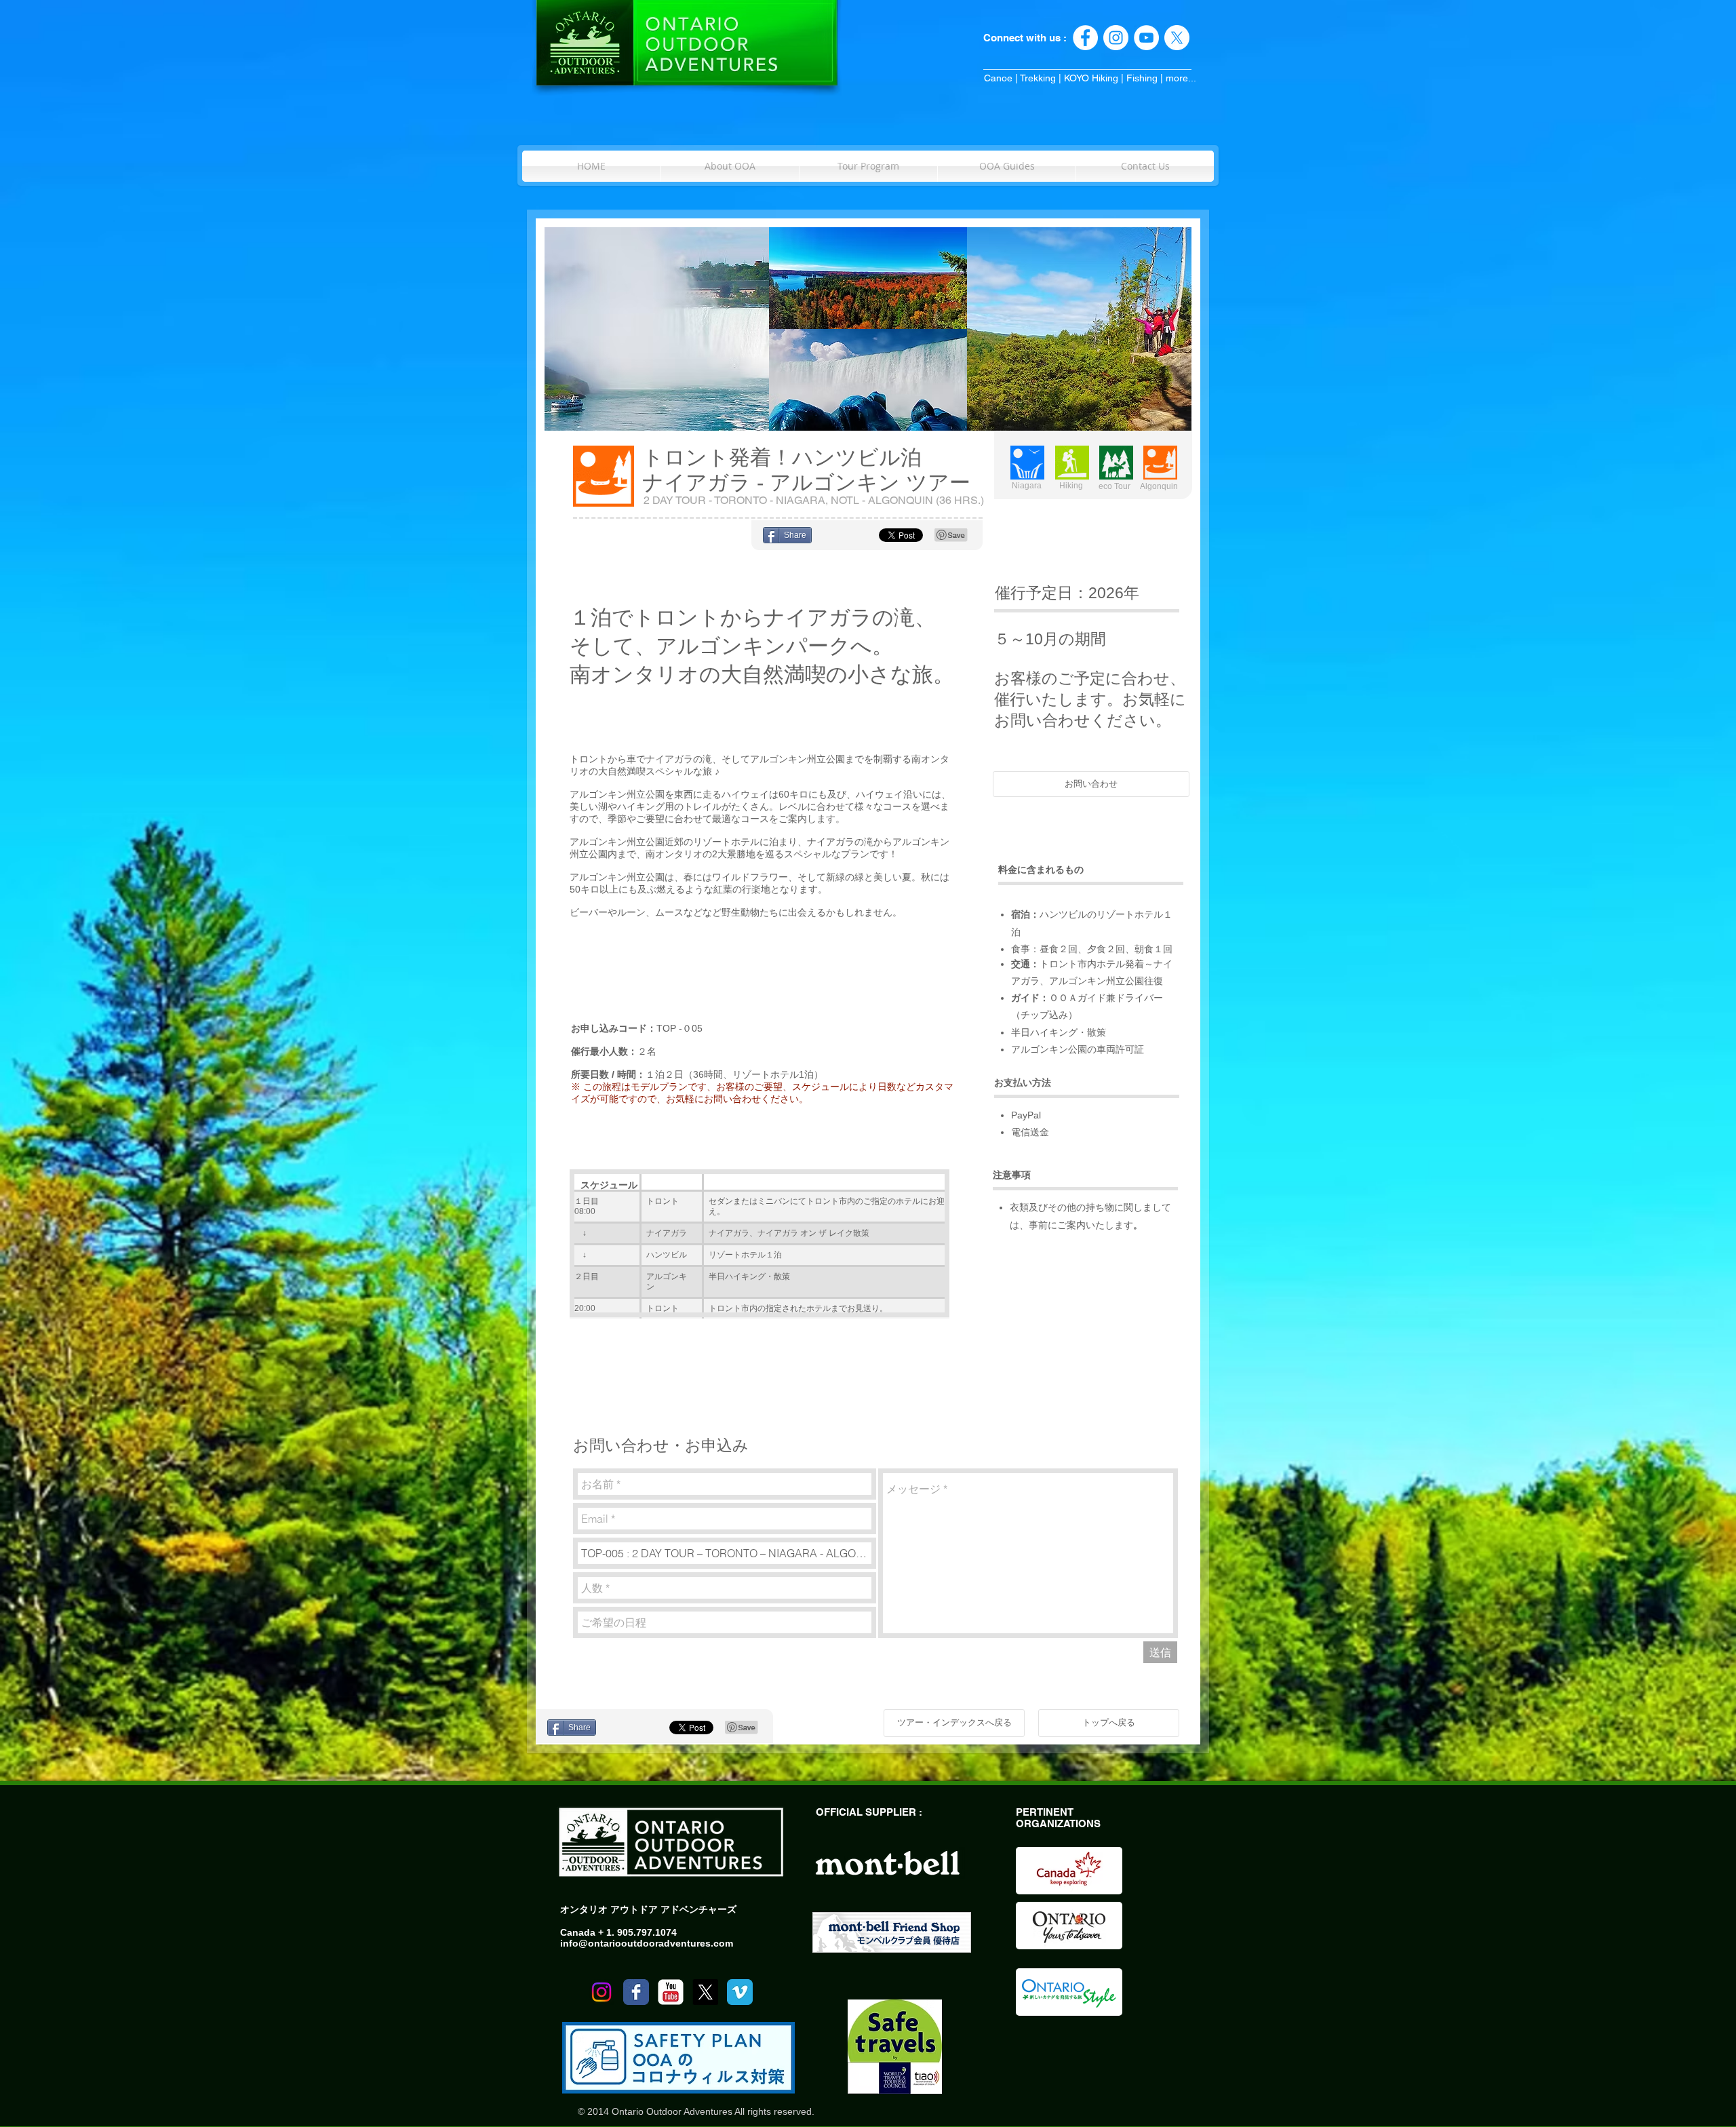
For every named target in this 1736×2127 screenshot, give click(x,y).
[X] (1177, 38)
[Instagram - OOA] (1116, 38)
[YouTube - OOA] (1146, 38)
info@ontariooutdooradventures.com (647, 1943)
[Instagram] (601, 1992)
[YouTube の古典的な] (671, 1992)
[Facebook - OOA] (1085, 38)
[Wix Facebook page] (636, 1992)
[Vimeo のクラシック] (740, 1992)
